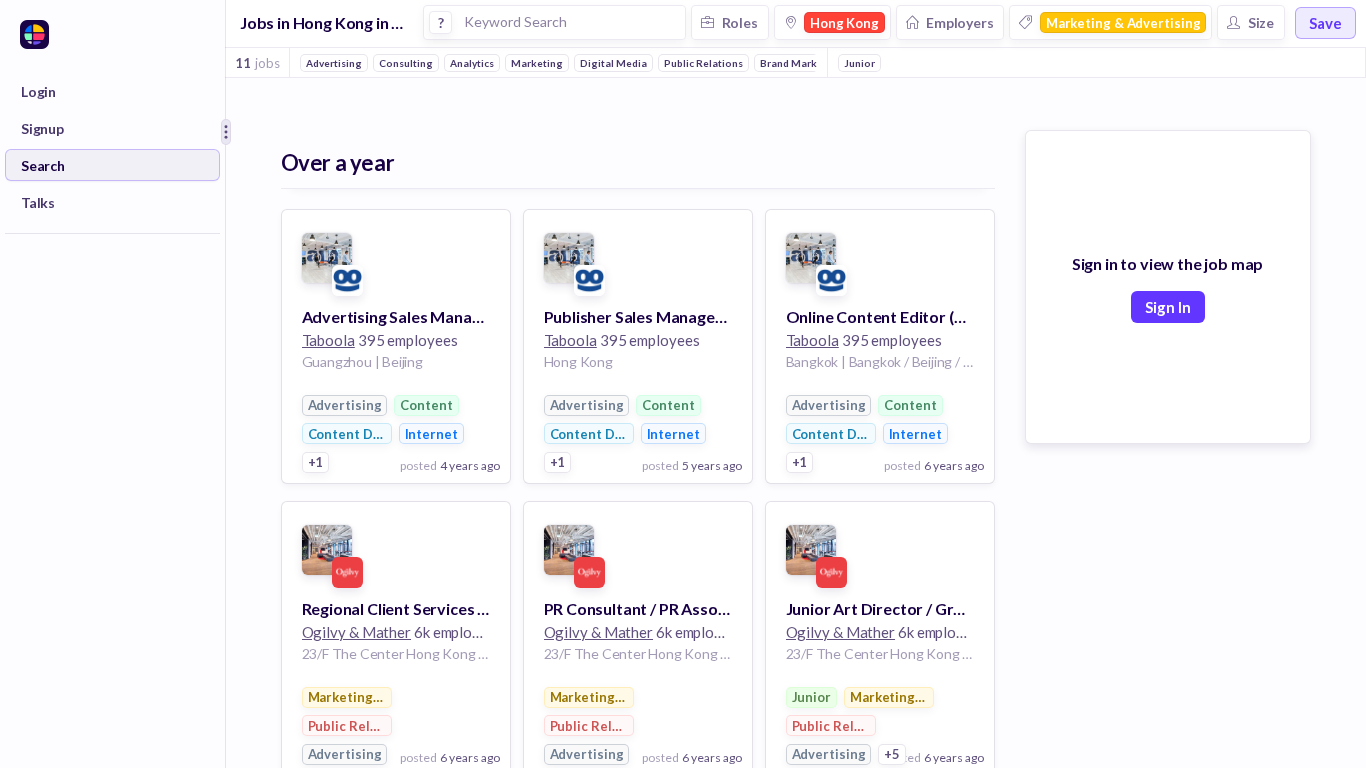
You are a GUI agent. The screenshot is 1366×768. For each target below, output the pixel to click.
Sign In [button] (1168, 307)
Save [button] (1325, 23)
